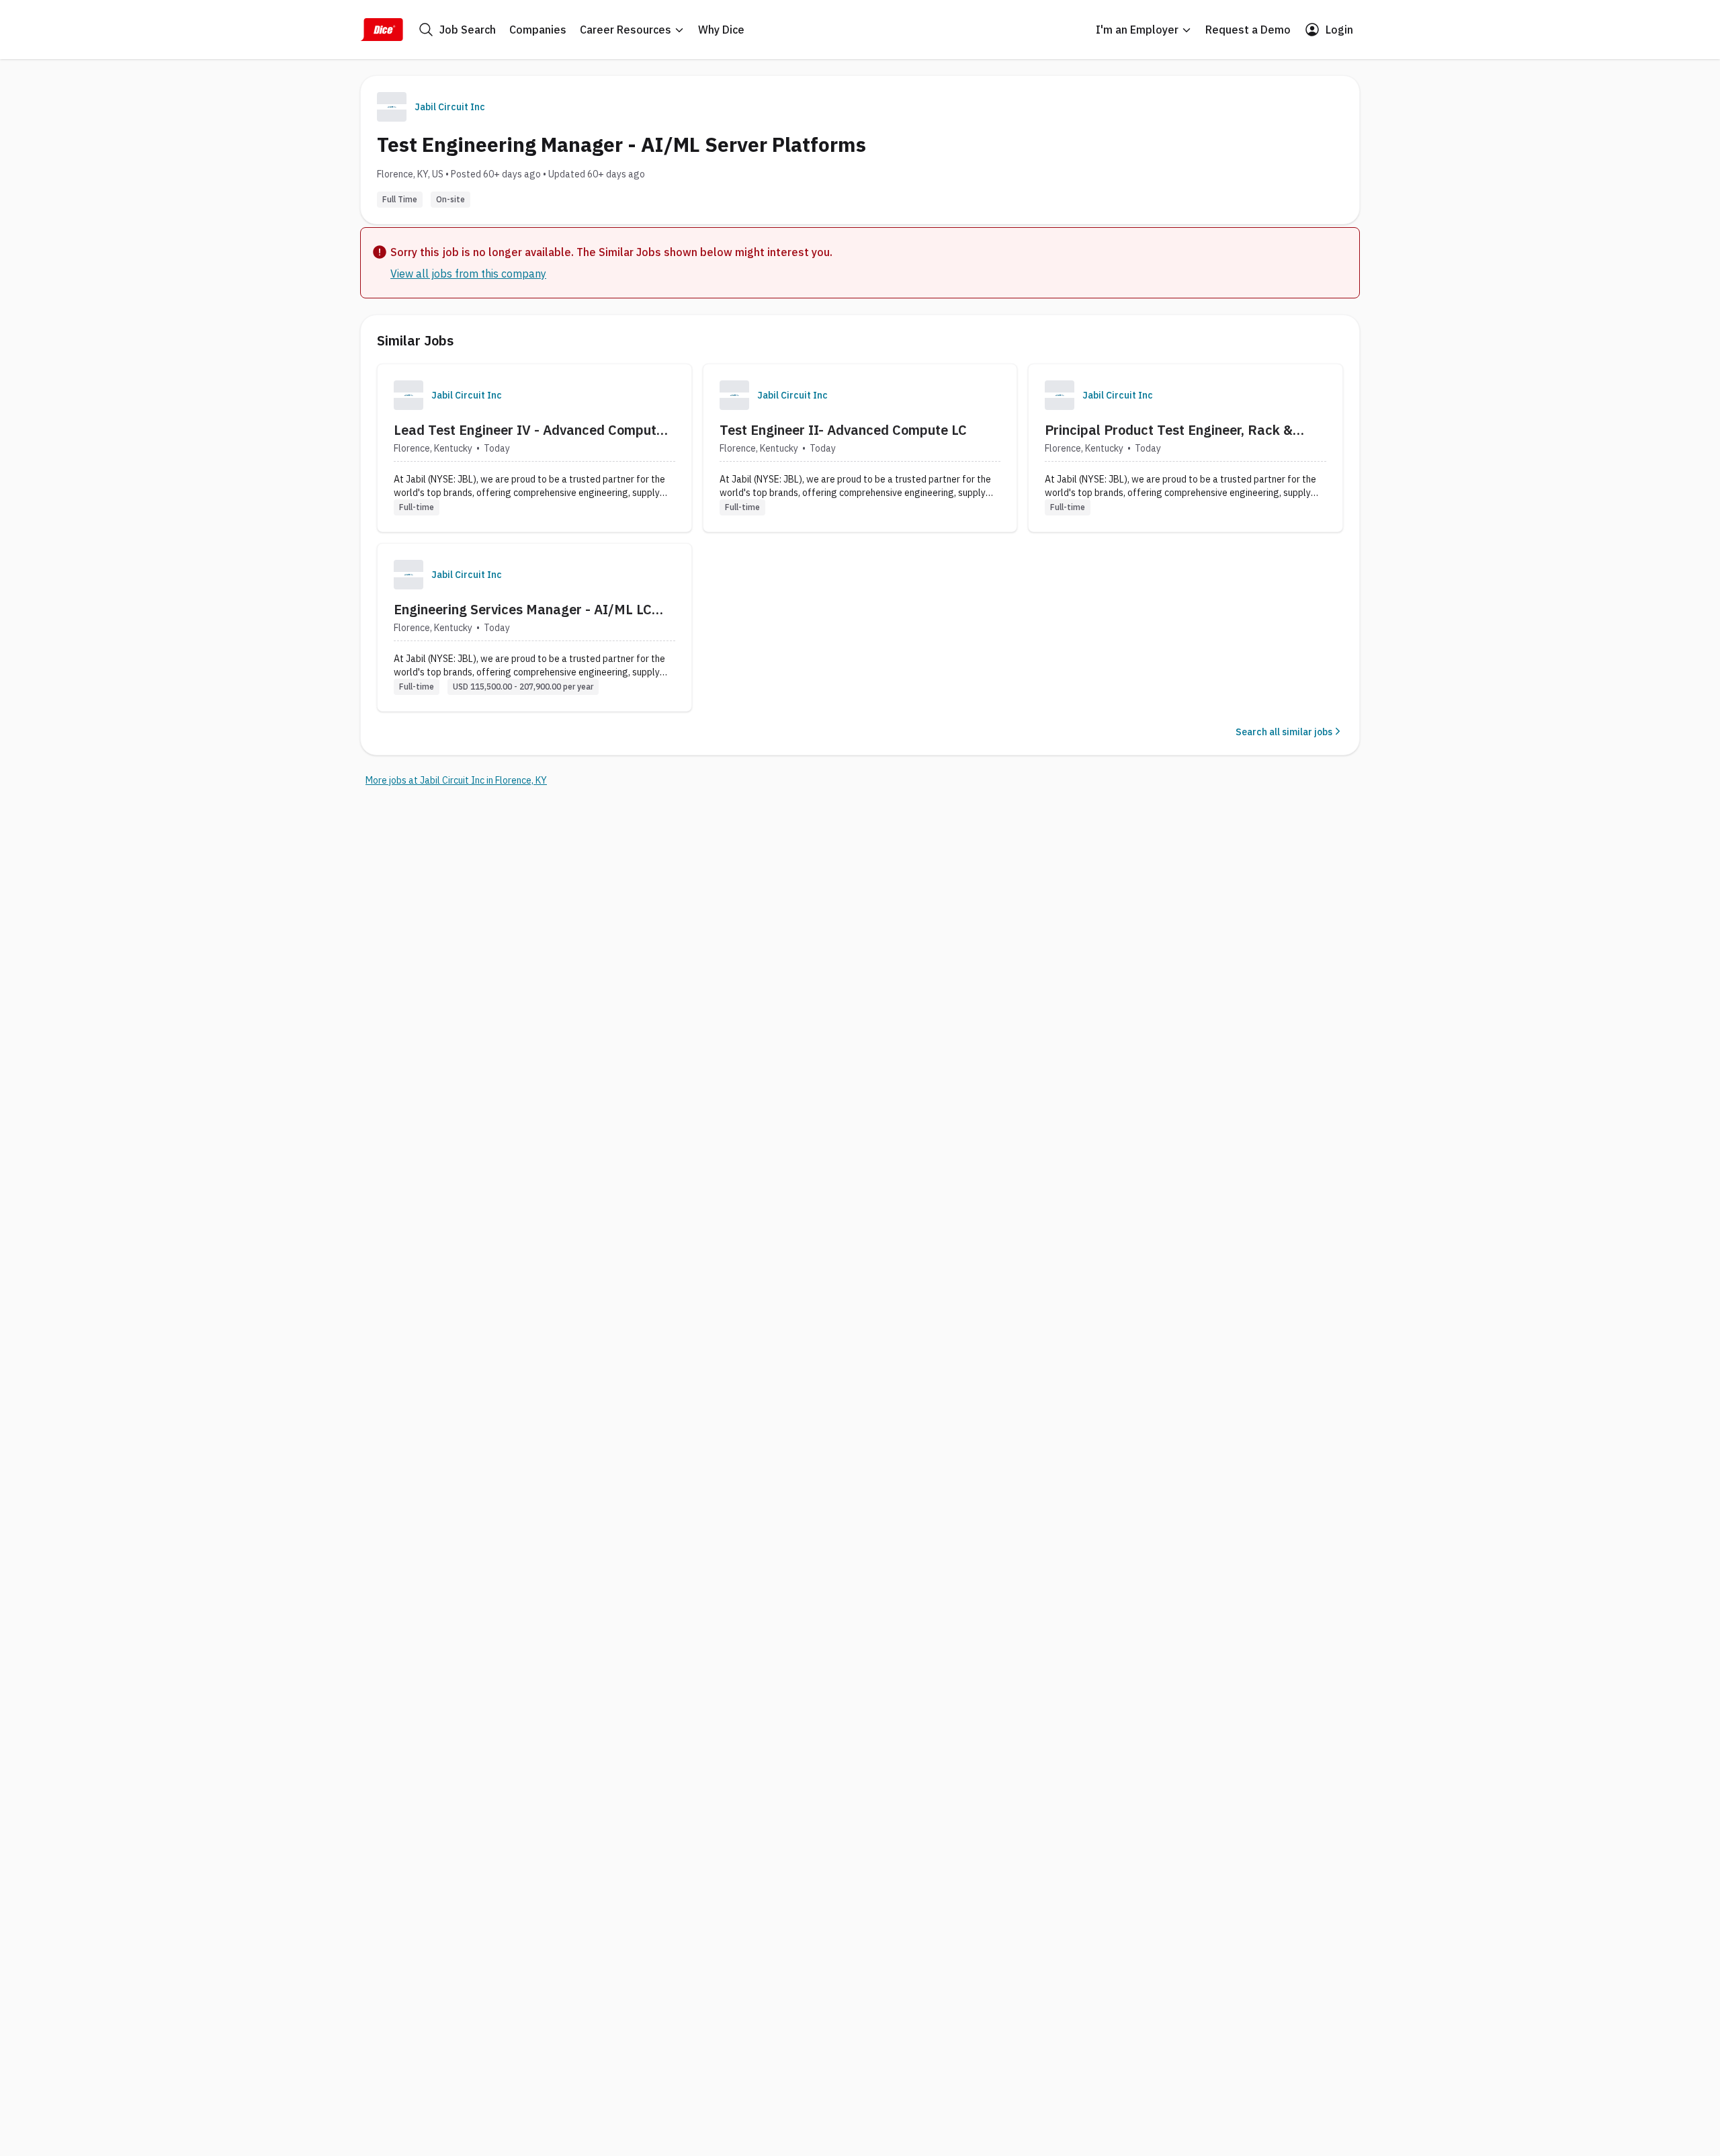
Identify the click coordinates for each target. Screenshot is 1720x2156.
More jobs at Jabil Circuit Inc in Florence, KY (456, 780)
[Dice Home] (382, 30)
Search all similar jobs (1284, 732)
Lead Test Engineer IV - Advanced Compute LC (529, 430)
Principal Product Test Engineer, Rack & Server (1169, 430)
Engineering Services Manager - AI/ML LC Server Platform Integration (523, 610)
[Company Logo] (408, 395)
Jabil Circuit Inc (450, 107)
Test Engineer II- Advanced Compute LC (843, 430)
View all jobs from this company (468, 274)
